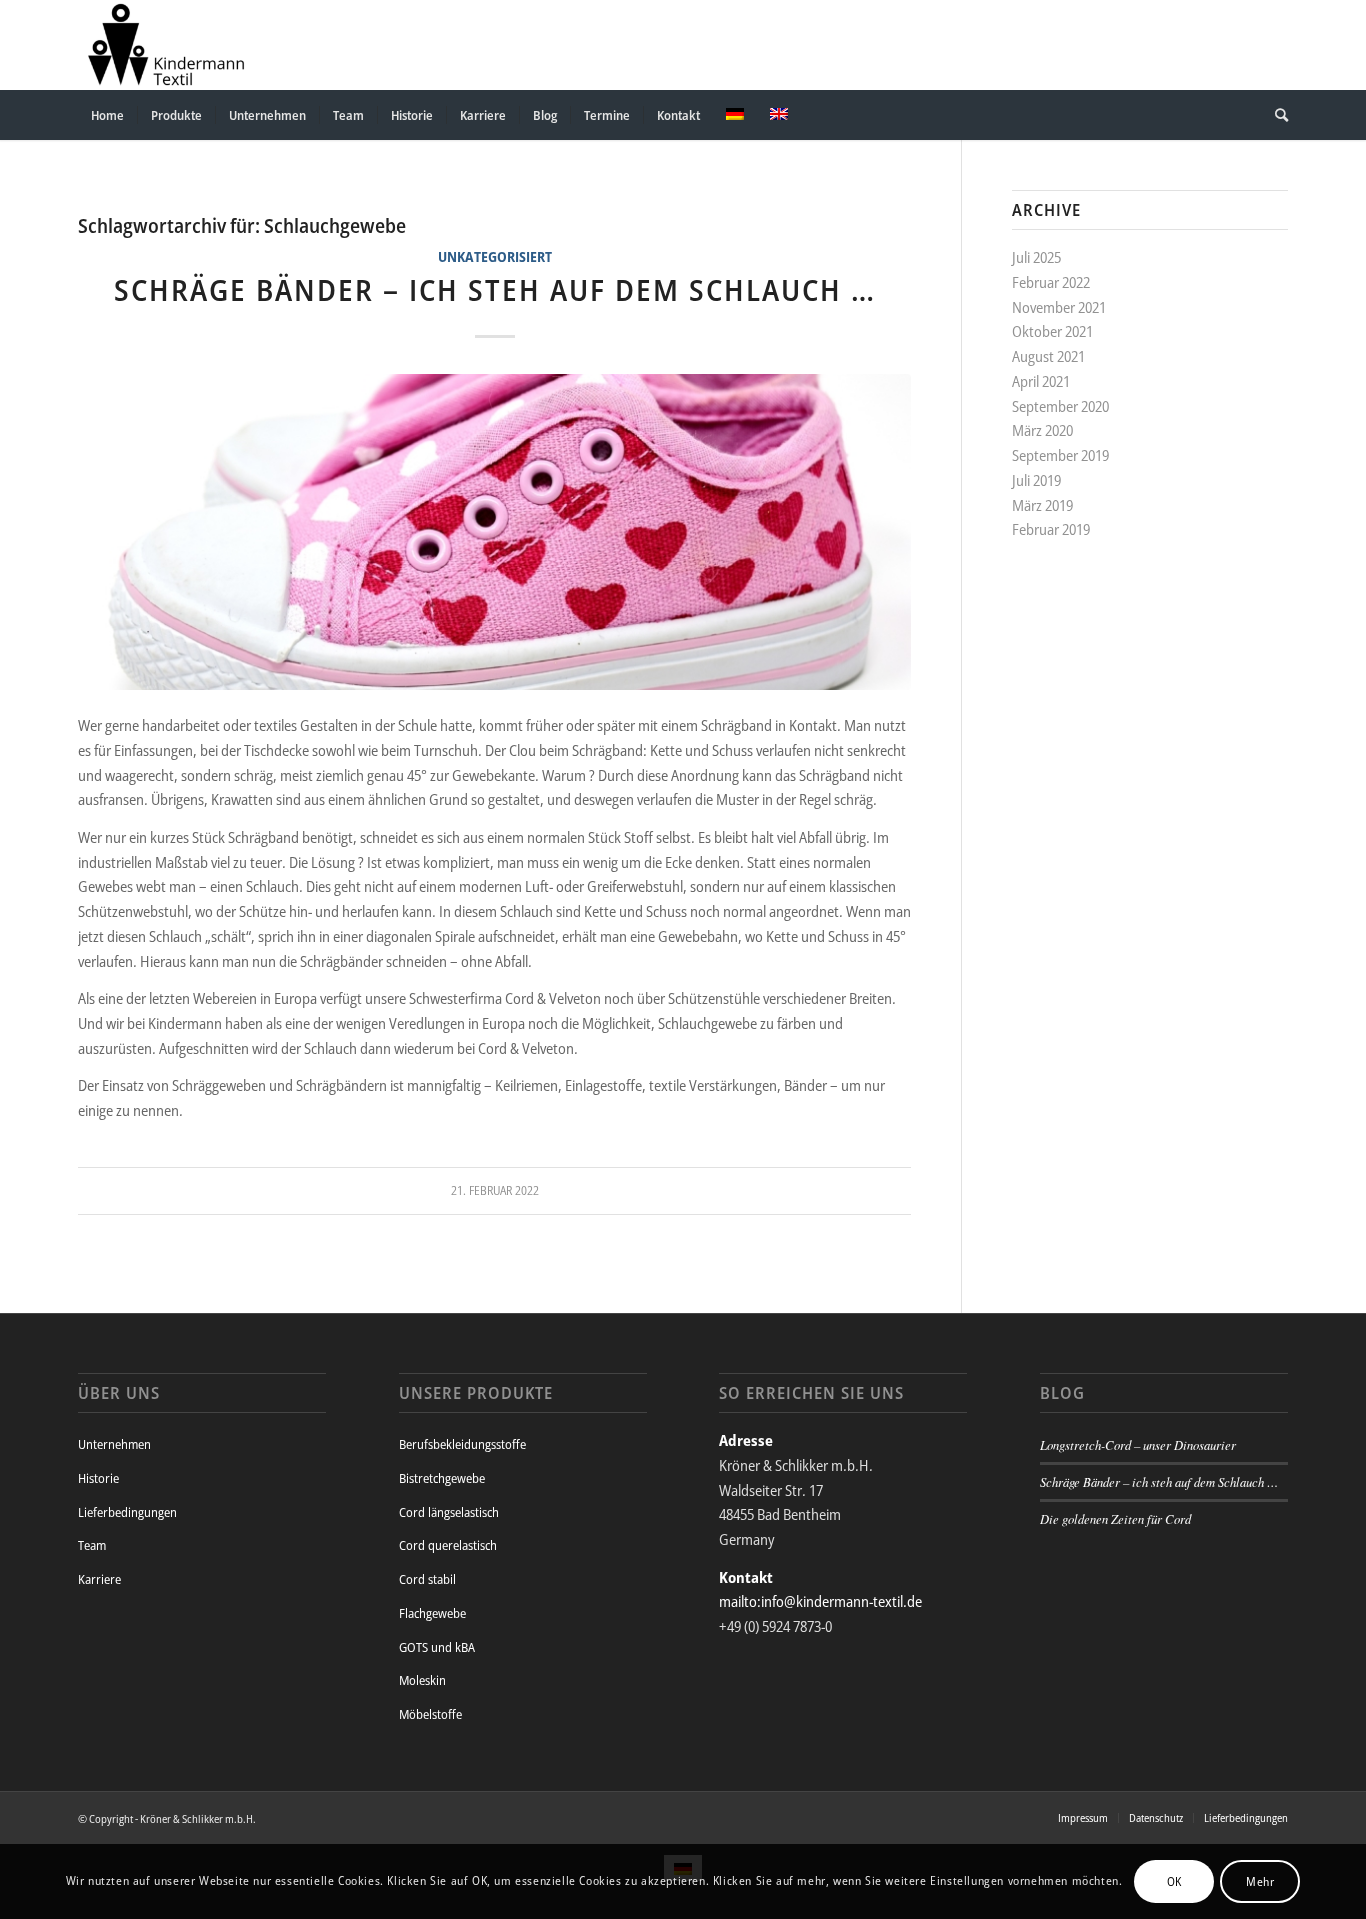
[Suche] (1275, 115)
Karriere (99, 1579)
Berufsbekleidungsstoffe (462, 1444)
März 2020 (1042, 430)
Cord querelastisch (448, 1545)
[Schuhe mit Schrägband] (494, 532)
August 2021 (1048, 356)
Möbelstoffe (430, 1714)
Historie (98, 1478)
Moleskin (422, 1680)
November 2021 (1059, 307)
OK (1174, 1880)
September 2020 (1060, 406)
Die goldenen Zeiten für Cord (1115, 1518)
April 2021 (1041, 381)
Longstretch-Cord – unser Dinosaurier (1138, 1444)
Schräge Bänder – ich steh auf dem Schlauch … (495, 289)
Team (92, 1545)
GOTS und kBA (437, 1647)
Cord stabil (427, 1579)
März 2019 (1042, 505)
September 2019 (1060, 455)
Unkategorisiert (495, 257)
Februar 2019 (1051, 529)
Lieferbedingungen (127, 1512)
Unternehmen (114, 1444)
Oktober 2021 (1052, 331)
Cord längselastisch (449, 1512)
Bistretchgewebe (442, 1478)
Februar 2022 (1051, 282)
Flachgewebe (432, 1613)
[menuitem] (107, 115)
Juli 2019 (1036, 480)
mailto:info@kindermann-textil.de (820, 1601)
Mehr (1260, 1880)
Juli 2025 (1036, 257)
